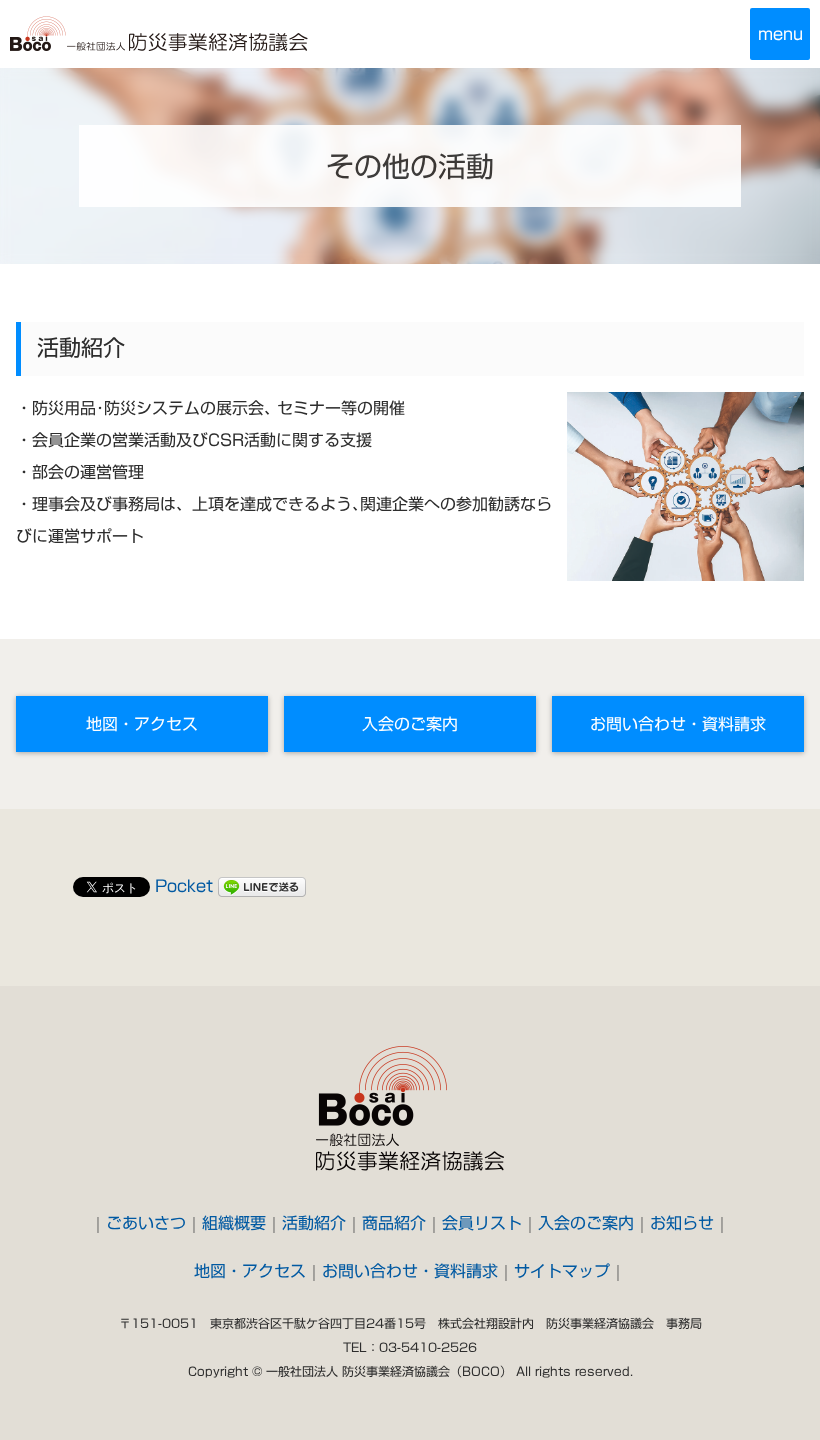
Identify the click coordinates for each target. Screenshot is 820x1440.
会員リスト (482, 1223)
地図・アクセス (142, 724)
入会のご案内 (410, 724)
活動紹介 (314, 1223)
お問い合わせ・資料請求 (678, 724)
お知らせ (682, 1223)
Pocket (184, 886)
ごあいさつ (146, 1223)
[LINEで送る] (262, 887)
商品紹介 (394, 1223)
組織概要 (234, 1223)
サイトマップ (562, 1271)
